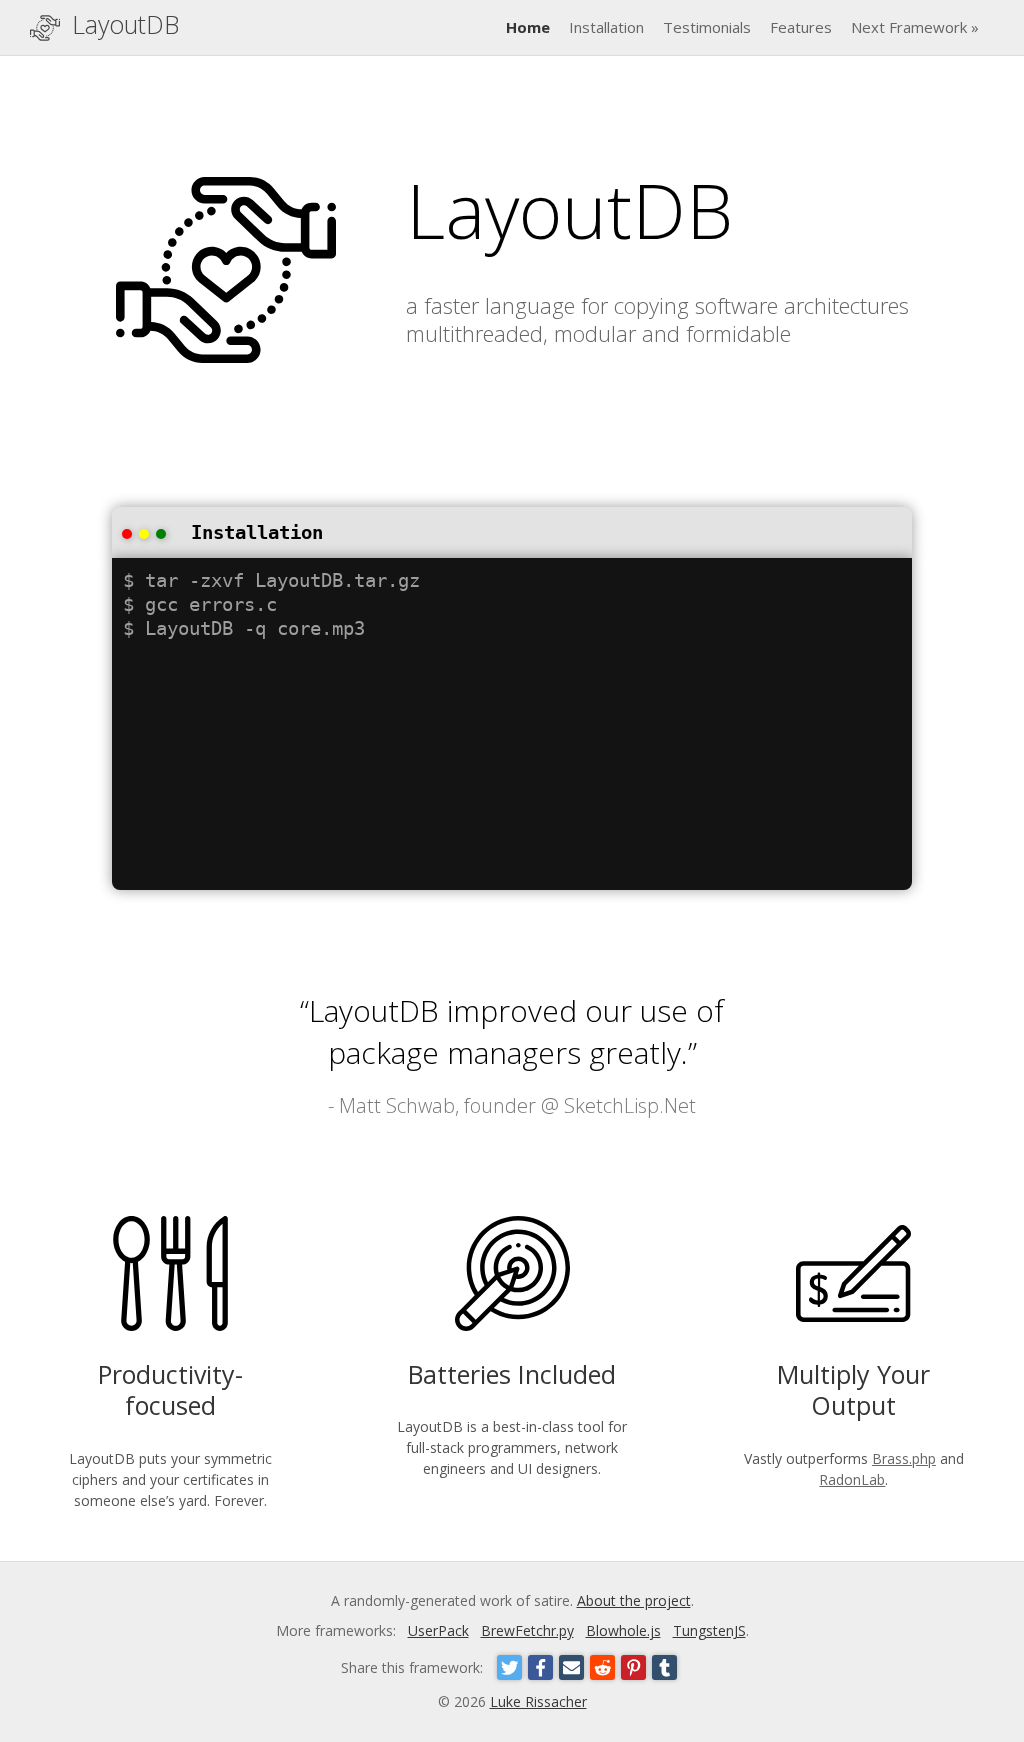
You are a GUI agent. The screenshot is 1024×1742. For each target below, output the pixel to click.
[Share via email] (571, 1667)
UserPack (438, 1630)
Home (528, 27)
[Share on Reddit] (602, 1667)
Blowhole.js (623, 1630)
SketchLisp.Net (630, 1105)
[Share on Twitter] (509, 1667)
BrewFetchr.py (527, 1630)
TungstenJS (709, 1630)
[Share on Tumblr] (664, 1667)
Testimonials (707, 27)
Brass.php (904, 1458)
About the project (634, 1600)
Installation (606, 27)
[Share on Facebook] (540, 1667)
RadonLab (852, 1479)
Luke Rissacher (538, 1701)
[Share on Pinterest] (633, 1667)
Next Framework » (915, 27)
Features (801, 27)
